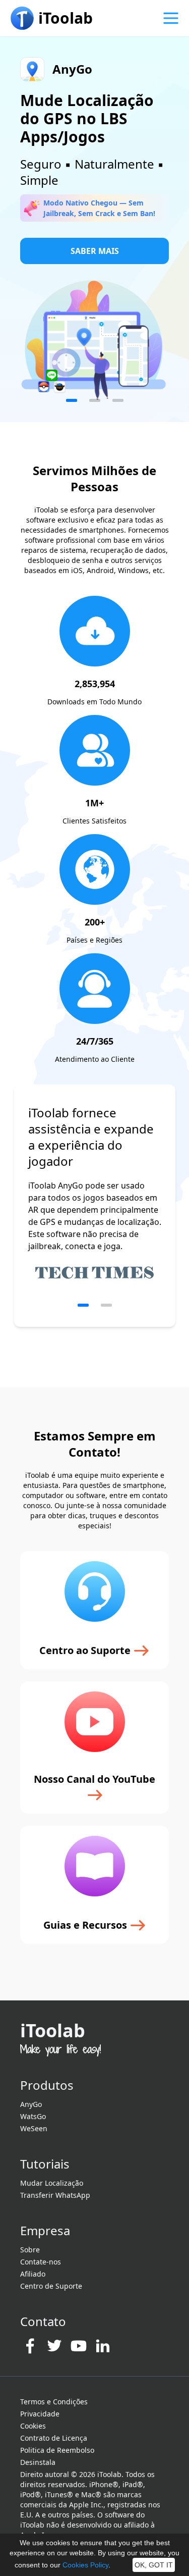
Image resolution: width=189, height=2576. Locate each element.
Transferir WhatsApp (55, 2195)
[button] (72, 400)
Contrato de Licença (54, 2438)
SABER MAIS (95, 251)
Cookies (33, 2426)
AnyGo (31, 2104)
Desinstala (38, 2462)
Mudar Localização (52, 2183)
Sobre (30, 2250)
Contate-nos (41, 2262)
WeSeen (34, 2128)
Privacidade (40, 2414)
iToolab (53, 2030)
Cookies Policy (85, 2565)
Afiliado (33, 2274)
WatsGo (33, 2116)
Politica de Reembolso (57, 2450)
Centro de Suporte (51, 2286)
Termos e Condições (54, 2402)
